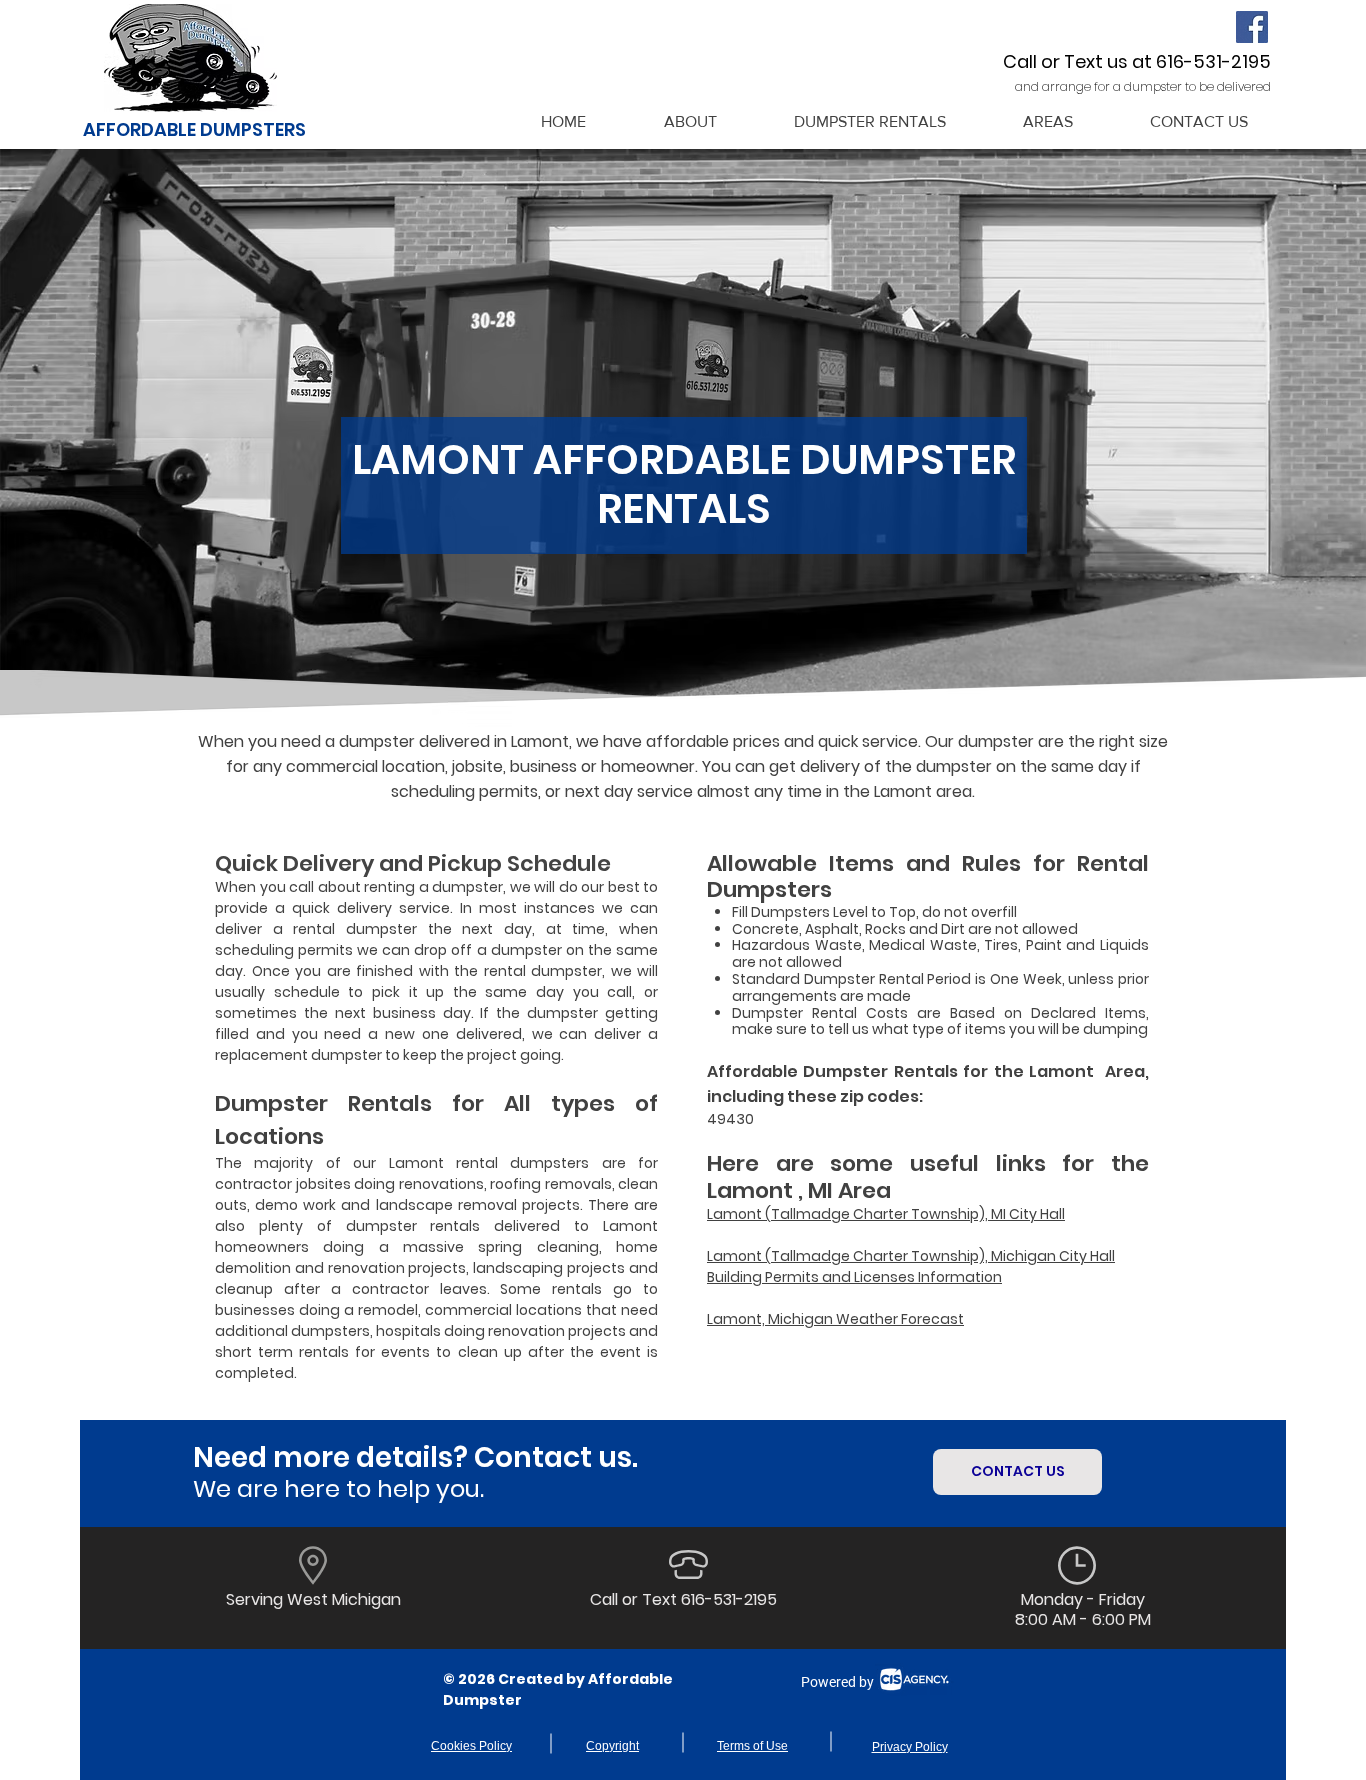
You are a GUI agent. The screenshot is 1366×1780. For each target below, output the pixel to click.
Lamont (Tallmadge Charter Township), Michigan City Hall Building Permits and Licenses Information (911, 1266)
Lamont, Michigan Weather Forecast (835, 1319)
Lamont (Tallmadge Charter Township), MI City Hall (886, 1214)
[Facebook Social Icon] (1252, 27)
